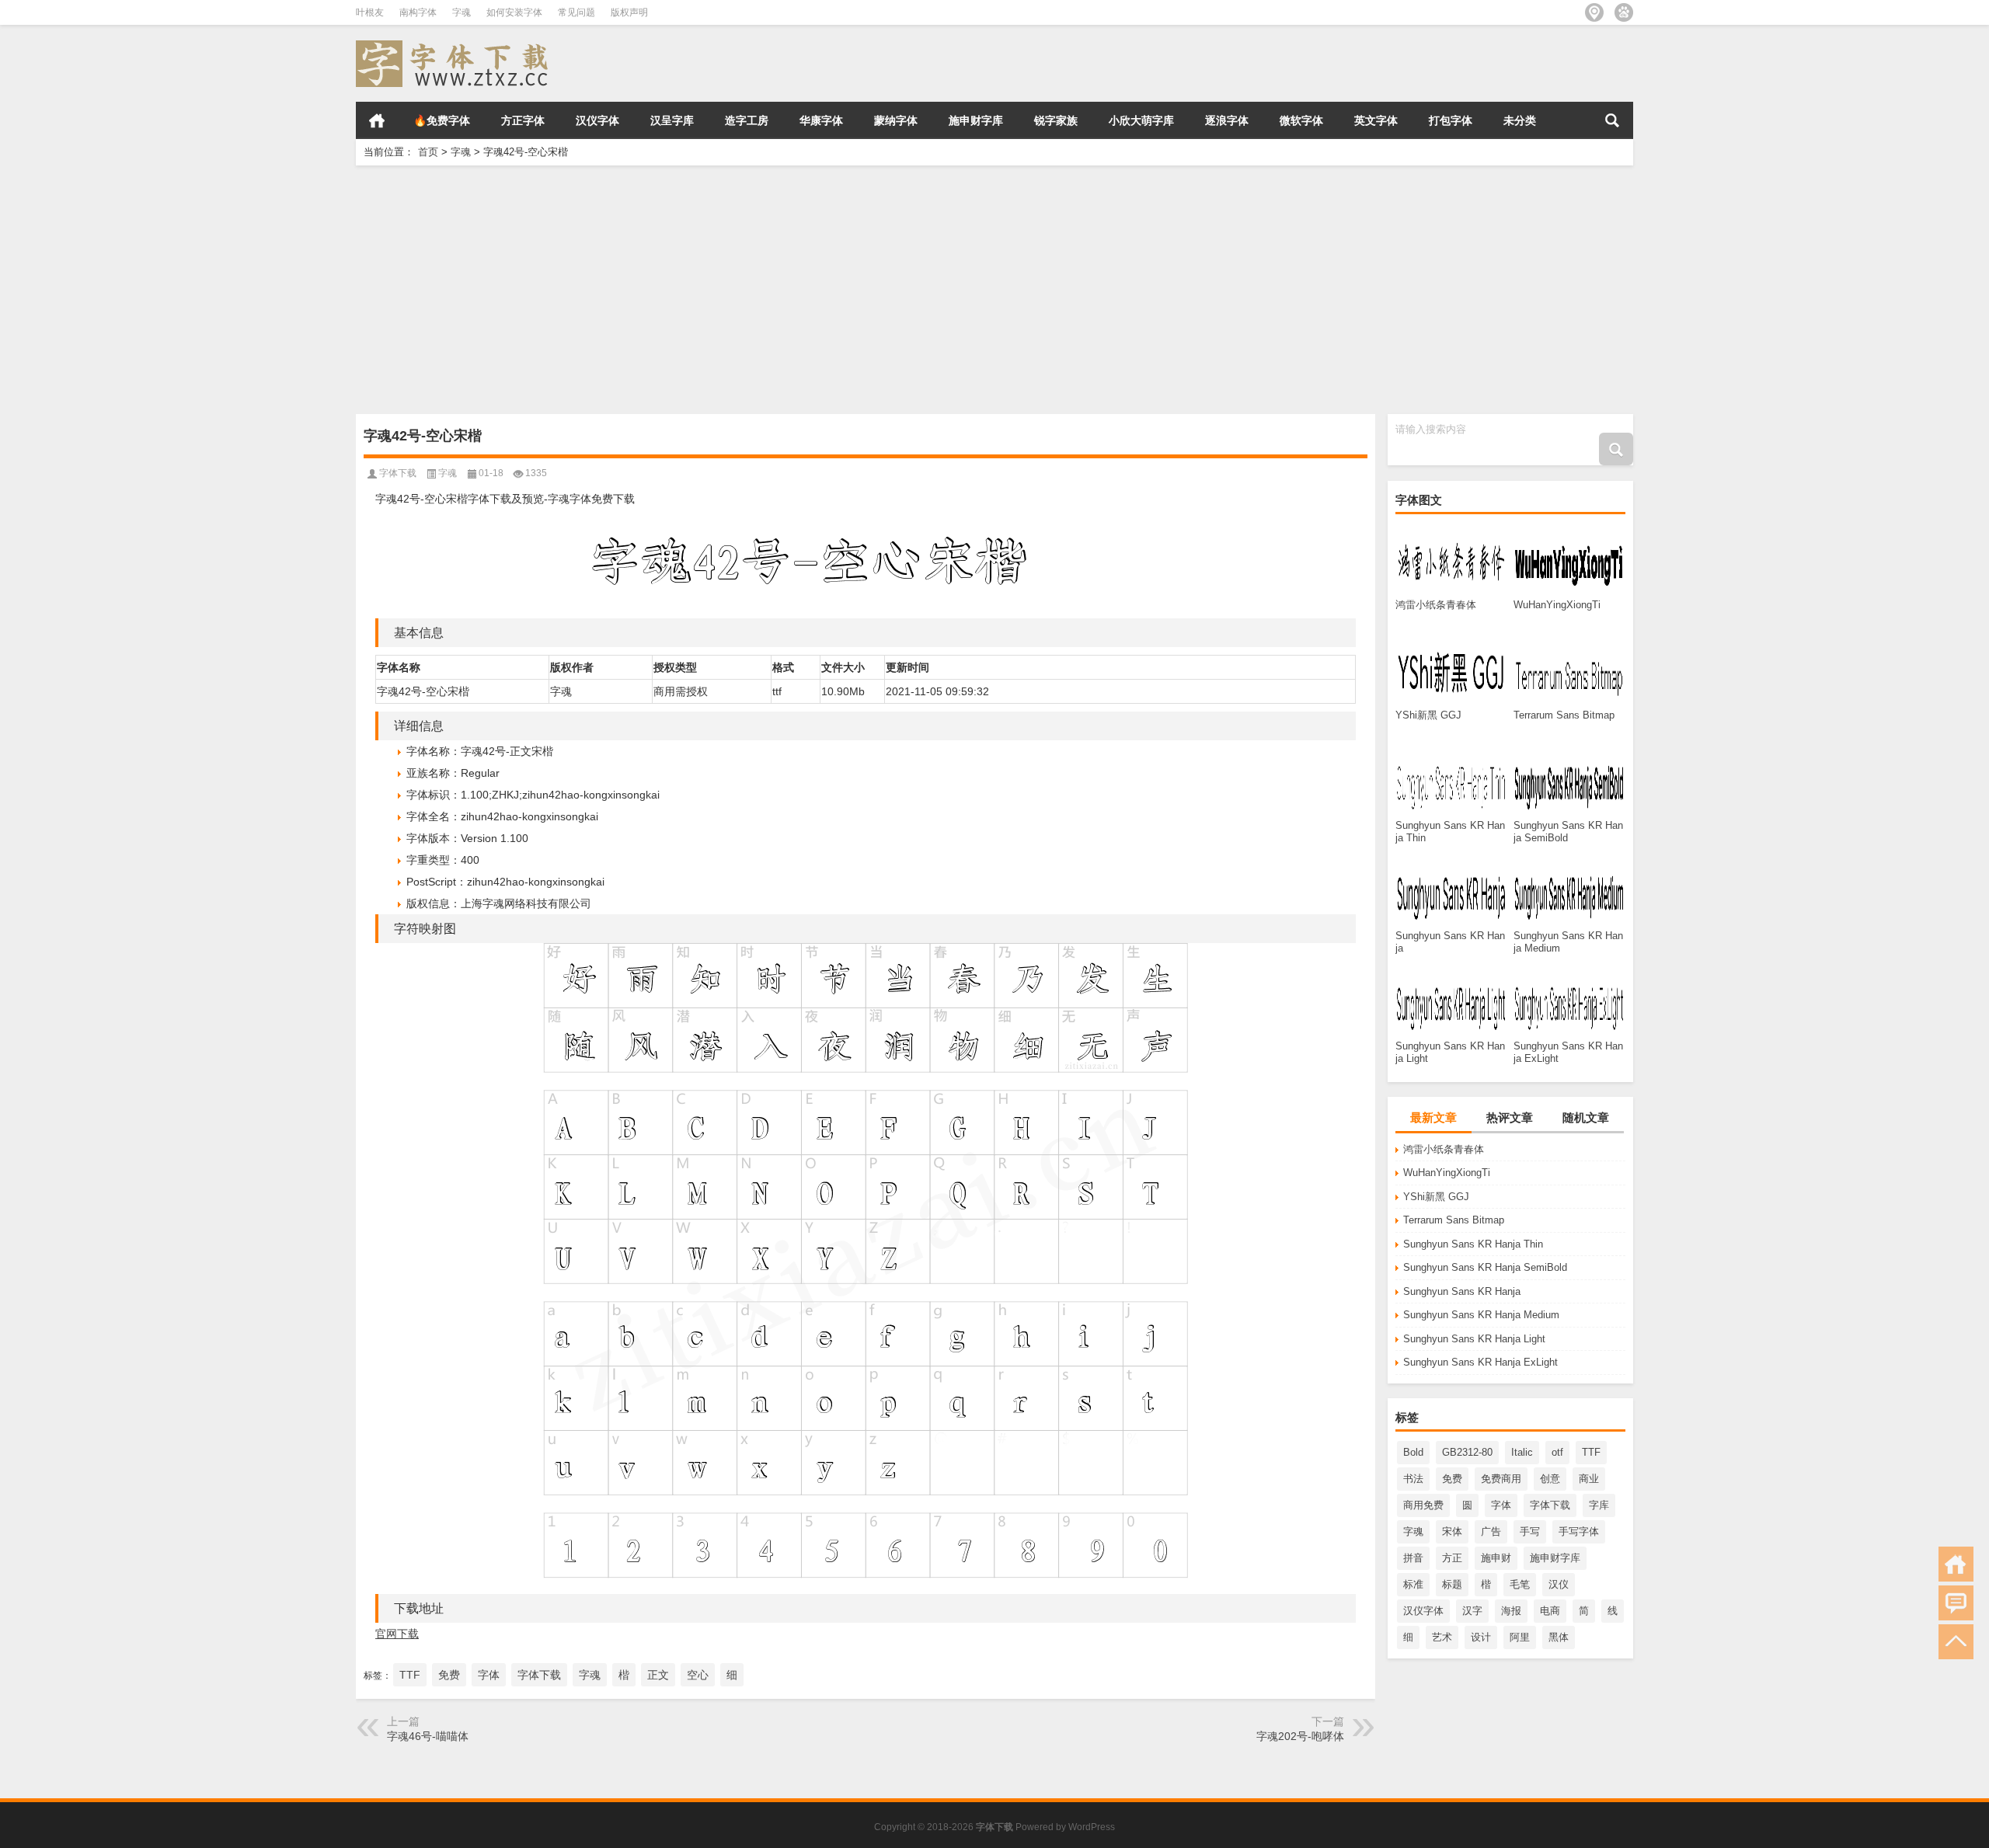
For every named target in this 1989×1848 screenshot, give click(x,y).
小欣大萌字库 (1141, 120)
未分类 (1520, 120)
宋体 (1452, 1531)
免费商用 (1501, 1479)
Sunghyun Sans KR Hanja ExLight (1480, 1362)
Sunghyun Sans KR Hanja (1462, 1291)
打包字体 (1451, 120)
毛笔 (1520, 1584)
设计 (1481, 1637)
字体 (1501, 1505)
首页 (377, 120)
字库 (1599, 1505)
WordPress (1092, 1827)
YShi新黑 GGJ (1436, 1197)
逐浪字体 (1227, 120)
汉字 (1472, 1611)
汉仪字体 (597, 120)
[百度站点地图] (1624, 12)
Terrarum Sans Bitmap (1454, 1220)
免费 (1452, 1479)
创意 (1550, 1479)
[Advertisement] (822, 290)
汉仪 (1559, 1584)
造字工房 (747, 120)
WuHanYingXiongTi (1447, 1173)
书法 (1413, 1479)
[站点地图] (1594, 12)
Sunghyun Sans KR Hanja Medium (1481, 1315)
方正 (1452, 1558)
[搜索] (1612, 120)
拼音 (1413, 1558)
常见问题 (576, 12)
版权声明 (629, 12)
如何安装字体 (514, 12)
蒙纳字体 (896, 120)
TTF (1591, 1452)
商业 (1589, 1479)
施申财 (1496, 1558)
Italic (1522, 1452)
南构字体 (418, 12)
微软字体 (1301, 120)
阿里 (1520, 1637)
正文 (658, 1675)
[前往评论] (1956, 1603)
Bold (1413, 1452)
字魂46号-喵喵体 (428, 1736)
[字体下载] (455, 45)
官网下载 (397, 1634)
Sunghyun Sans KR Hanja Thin (1473, 1244)
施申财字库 (976, 120)
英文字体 (1376, 120)
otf (1557, 1452)
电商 (1550, 1611)
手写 (1530, 1531)
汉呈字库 (672, 120)
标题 (1452, 1584)
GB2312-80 (1467, 1452)
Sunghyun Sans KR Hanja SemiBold (1485, 1267)
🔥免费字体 (442, 120)
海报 (1511, 1611)
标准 (1413, 1584)
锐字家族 (1056, 120)
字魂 (462, 12)
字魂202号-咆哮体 (1300, 1736)
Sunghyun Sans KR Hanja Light (1474, 1339)
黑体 (1559, 1637)
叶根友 (370, 12)
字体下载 (1550, 1505)
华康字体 (821, 120)
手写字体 (1579, 1531)
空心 (698, 1675)
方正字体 (523, 120)
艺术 (1442, 1637)
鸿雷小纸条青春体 (1444, 1149)
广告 (1491, 1531)
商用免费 (1423, 1505)
